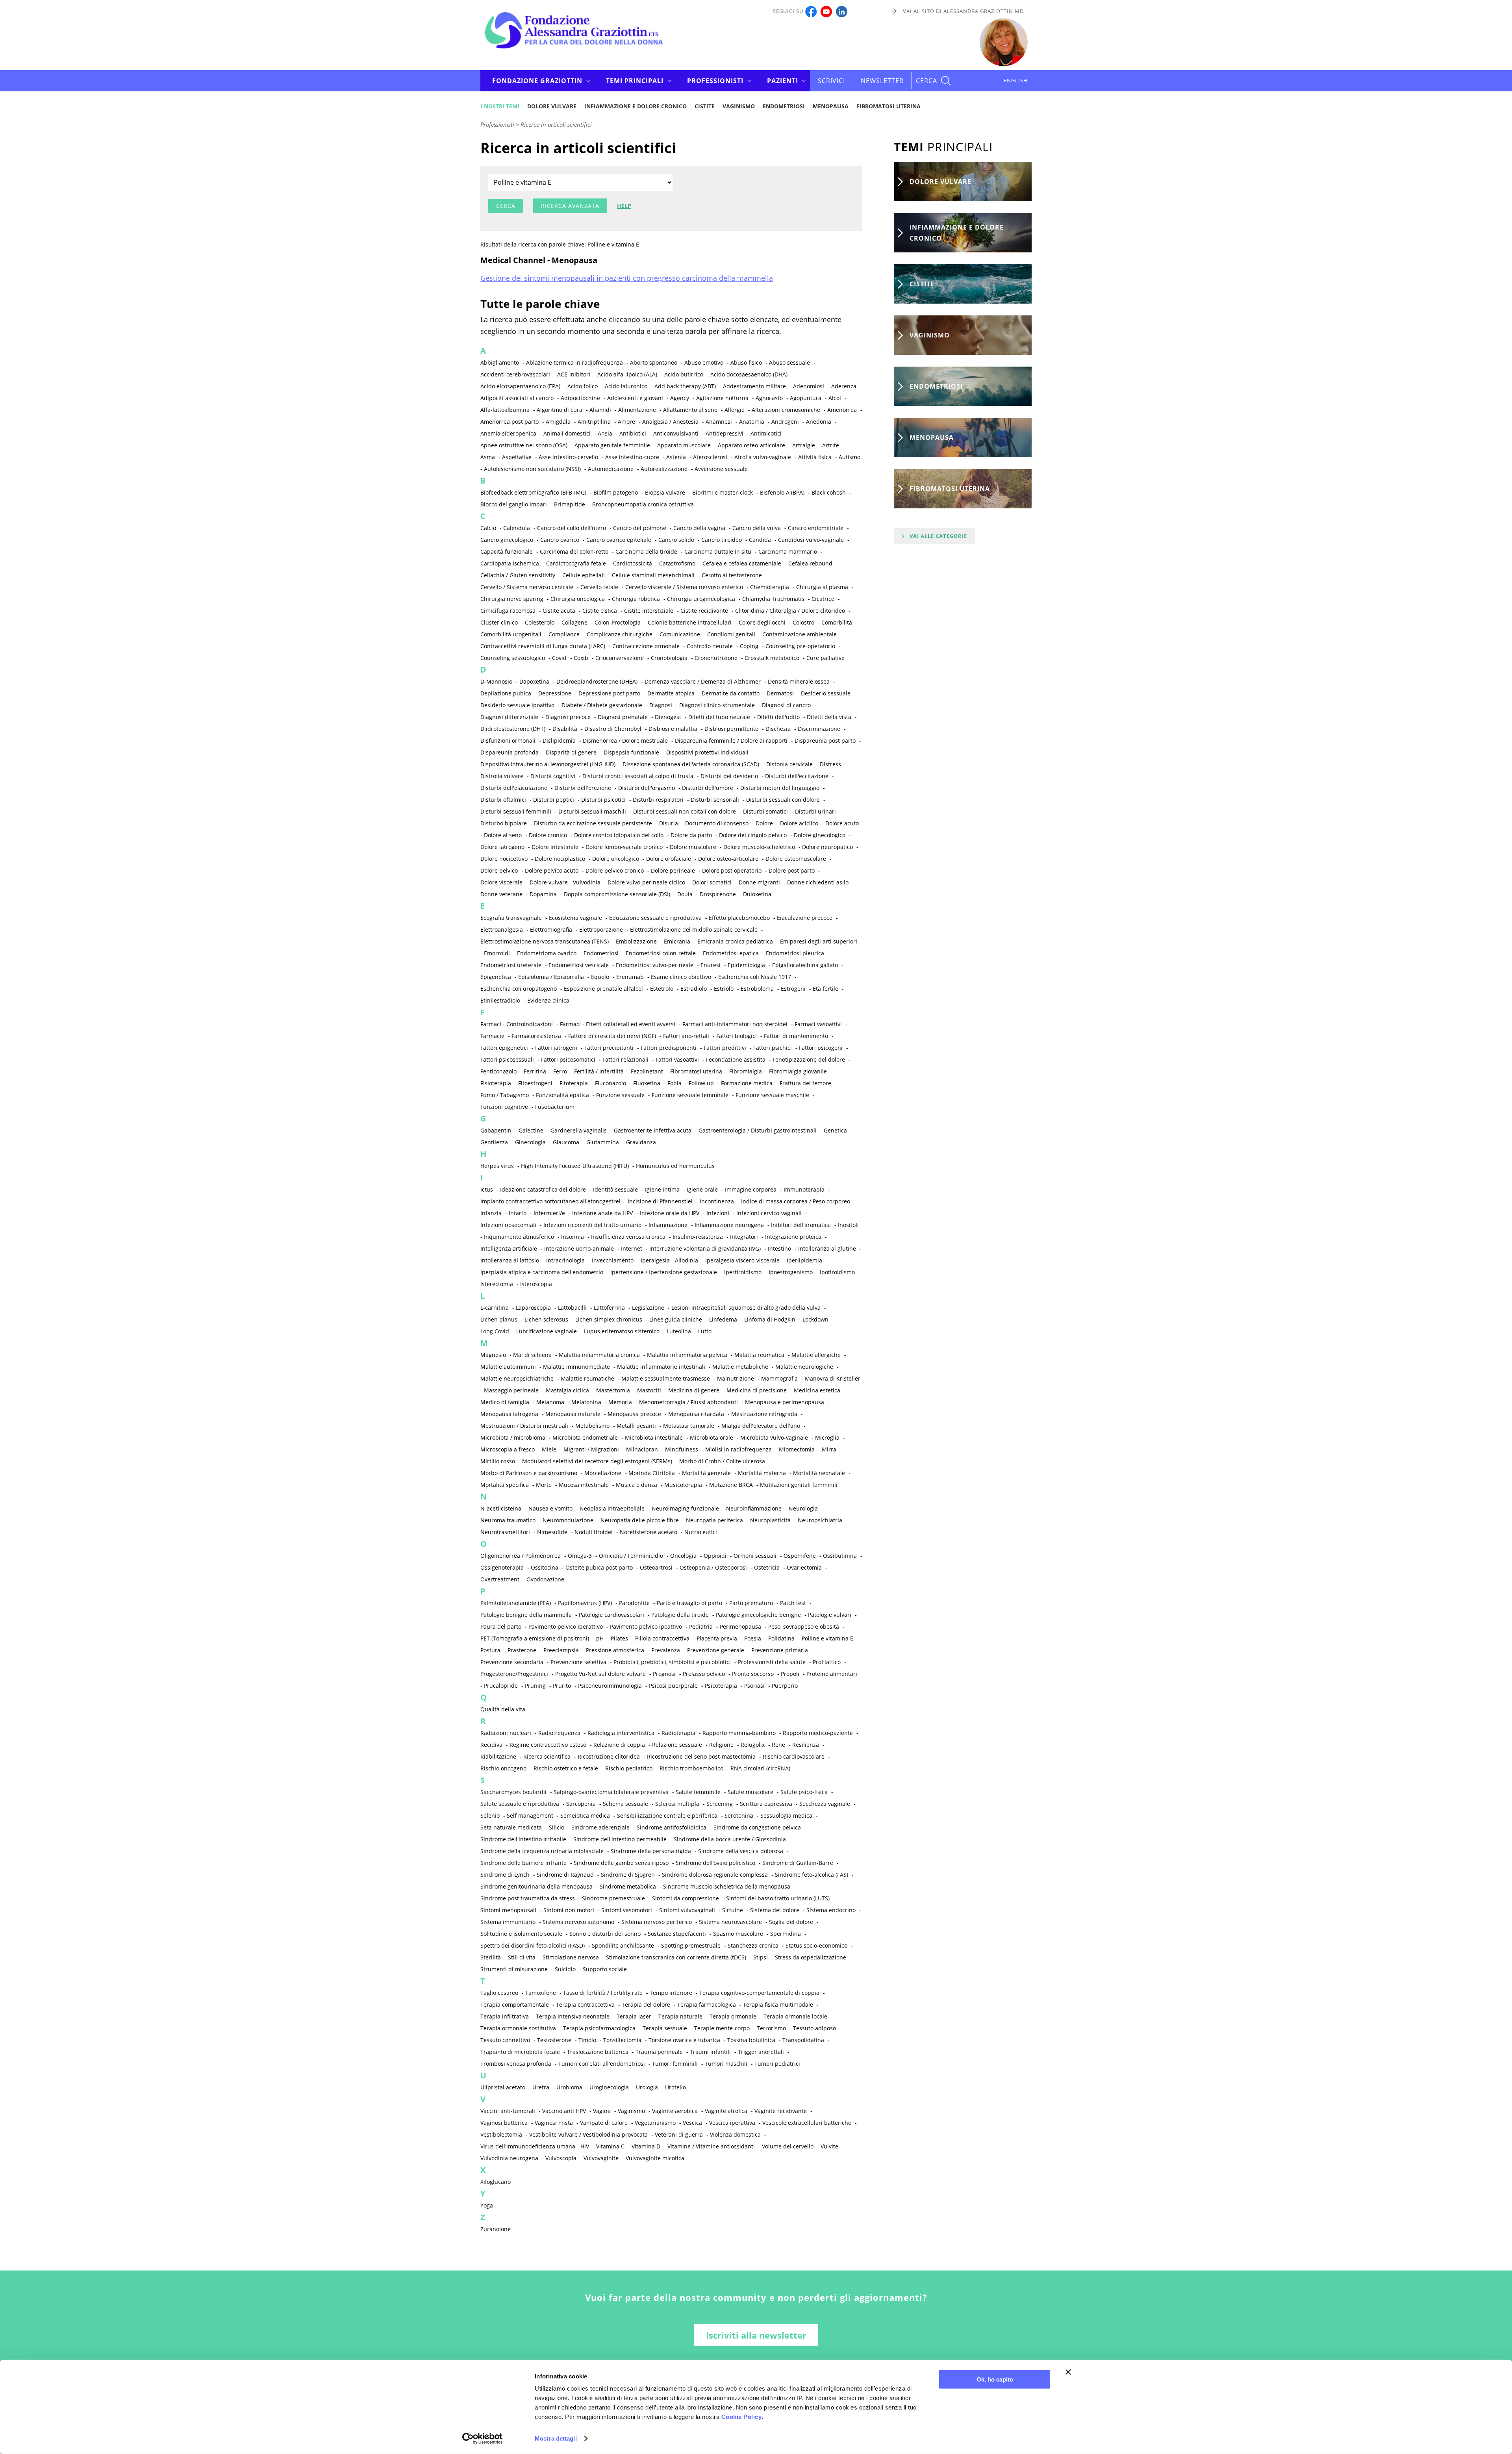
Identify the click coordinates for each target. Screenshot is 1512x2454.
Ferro (560, 1071)
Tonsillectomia (622, 2040)
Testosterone (554, 2040)
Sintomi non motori (569, 1910)
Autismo (850, 457)
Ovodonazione (545, 1579)
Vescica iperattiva (732, 2123)
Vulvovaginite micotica (655, 2158)
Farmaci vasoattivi (818, 1024)
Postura (490, 1650)
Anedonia (819, 422)
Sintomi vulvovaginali (687, 1910)
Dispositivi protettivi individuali (707, 752)
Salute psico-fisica (804, 1792)
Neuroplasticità (770, 1520)
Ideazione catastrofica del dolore (543, 1189)
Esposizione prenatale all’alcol (603, 989)
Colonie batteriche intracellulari (690, 622)
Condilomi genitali (731, 634)
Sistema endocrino (831, 1910)
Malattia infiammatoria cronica (599, 1355)
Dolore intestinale (555, 847)
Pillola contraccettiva (662, 1638)
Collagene (574, 622)
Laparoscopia (533, 1308)
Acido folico (583, 386)
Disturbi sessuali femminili (516, 811)
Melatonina (586, 1402)
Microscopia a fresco (508, 1449)
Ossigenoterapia (502, 1567)
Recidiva (491, 1745)
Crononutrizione (716, 658)
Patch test (793, 1603)
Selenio (490, 1815)
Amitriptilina (594, 422)
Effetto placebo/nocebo (739, 918)
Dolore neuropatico (827, 847)
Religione (721, 1745)
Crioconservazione (620, 658)
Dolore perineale (673, 870)
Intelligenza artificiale (509, 1248)
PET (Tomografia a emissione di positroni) (535, 1638)
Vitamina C (610, 2146)
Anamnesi (719, 422)
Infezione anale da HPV (602, 1213)
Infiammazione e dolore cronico (636, 106)
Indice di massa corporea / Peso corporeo (796, 1201)
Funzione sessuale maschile (772, 1095)
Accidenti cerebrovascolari (515, 374)
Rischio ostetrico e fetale (566, 1768)
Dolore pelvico (499, 870)
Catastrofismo (677, 563)
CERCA (926, 81)
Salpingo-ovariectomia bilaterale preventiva (611, 1792)
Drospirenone (718, 894)
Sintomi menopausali (508, 1910)
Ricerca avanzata (570, 206)
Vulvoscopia (561, 2158)
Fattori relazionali (625, 1059)
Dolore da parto (691, 835)
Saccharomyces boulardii (513, 1792)
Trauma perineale (659, 2052)
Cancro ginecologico (507, 540)
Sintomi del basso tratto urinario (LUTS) (778, 1898)
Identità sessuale (615, 1189)
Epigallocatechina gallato (805, 965)
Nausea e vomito (550, 1508)
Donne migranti (759, 882)
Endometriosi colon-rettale (661, 953)
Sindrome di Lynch (505, 1875)
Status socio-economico (816, 1945)
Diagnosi (661, 705)
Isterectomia (497, 1284)
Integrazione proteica (793, 1237)
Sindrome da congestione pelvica (757, 1827)
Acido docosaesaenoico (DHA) (749, 374)
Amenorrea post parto (510, 422)
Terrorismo (771, 2028)
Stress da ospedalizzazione (811, 1957)
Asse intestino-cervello (568, 457)
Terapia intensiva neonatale (573, 2016)
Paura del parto (501, 1626)
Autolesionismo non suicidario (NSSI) (532, 469)
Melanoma (550, 1402)
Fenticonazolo (498, 1071)
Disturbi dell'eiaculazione (514, 788)
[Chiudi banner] (1068, 2372)
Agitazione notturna (722, 398)
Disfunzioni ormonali (508, 740)
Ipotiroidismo (837, 1272)
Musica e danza (636, 1485)
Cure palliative (825, 658)
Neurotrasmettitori (505, 1532)
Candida (760, 540)
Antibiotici (633, 433)
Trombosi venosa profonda (516, 2064)
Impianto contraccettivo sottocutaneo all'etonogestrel (550, 1201)
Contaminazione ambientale (800, 634)
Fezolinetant (647, 1071)
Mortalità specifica (505, 1485)
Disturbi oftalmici (503, 800)
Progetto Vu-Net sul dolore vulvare (600, 1674)
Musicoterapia (683, 1485)
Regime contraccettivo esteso (548, 1745)
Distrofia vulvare (502, 776)
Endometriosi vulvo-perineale (655, 965)
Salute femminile (698, 1792)
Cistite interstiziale (649, 611)
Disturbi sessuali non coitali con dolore (685, 811)
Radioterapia (678, 1733)
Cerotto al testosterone (732, 575)
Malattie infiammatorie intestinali (661, 1367)
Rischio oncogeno (503, 1768)
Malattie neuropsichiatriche (517, 1378)
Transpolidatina (803, 2040)
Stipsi (761, 1957)
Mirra (829, 1449)
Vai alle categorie (938, 536)
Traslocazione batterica (598, 2052)
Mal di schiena (532, 1355)
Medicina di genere (694, 1390)
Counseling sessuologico (513, 658)
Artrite (831, 445)
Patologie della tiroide (680, 1615)
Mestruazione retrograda (764, 1414)
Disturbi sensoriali (715, 800)
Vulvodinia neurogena (509, 2158)
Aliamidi (600, 410)
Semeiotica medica (585, 1815)
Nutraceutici (701, 1532)
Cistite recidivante (704, 611)
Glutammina (603, 1142)
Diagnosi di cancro (786, 705)
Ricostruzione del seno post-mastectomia (701, 1756)
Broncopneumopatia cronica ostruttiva (643, 504)
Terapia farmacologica (707, 2005)
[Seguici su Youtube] (826, 11)
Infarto (518, 1213)
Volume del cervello (788, 2146)
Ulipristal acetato (503, 2087)
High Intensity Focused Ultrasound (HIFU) (575, 1166)
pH (600, 1638)
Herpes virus (497, 1166)
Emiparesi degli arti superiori (819, 941)
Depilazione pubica (506, 693)
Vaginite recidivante (781, 2111)
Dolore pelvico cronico (615, 870)
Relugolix (753, 1745)
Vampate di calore (604, 2123)
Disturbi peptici (554, 800)
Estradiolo (694, 989)
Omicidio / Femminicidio (631, 1556)
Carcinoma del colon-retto (574, 551)
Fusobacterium (555, 1107)
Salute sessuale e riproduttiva (520, 1804)
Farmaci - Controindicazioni (517, 1024)
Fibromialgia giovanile (798, 1071)
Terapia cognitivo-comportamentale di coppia (759, 1993)
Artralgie (804, 445)
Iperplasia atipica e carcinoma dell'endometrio (542, 1272)
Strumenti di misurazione (514, 1969)
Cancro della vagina (699, 528)
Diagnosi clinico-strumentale (717, 705)
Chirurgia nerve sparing (512, 599)
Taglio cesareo (499, 1993)
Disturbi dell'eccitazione (797, 776)
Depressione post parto (609, 693)
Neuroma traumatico (508, 1520)
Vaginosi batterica (504, 2123)
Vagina (602, 2111)
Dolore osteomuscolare (796, 859)
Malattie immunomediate (576, 1367)
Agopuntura (806, 398)
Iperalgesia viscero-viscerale (742, 1260)
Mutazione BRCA (731, 1485)
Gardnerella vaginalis (579, 1130)
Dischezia (778, 729)
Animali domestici (567, 433)
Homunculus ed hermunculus (675, 1166)
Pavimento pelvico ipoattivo (646, 1626)
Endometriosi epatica (731, 953)
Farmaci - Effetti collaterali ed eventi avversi (618, 1024)
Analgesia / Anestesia (670, 422)
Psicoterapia (721, 1686)
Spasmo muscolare (738, 1934)
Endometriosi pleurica (795, 953)
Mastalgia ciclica (567, 1390)
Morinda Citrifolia (652, 1473)
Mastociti (649, 1390)
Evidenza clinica (548, 1000)
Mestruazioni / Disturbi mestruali (524, 1426)
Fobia (674, 1083)
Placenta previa (717, 1638)
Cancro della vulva (757, 528)
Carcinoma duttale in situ (718, 551)
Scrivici (831, 81)
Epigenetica (496, 977)
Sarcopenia (581, 1804)
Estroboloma (757, 989)
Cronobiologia (669, 658)
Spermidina (786, 1934)
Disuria (669, 823)
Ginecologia (530, 1142)
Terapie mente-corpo (722, 2028)
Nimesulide (552, 1532)
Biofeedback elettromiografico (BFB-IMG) (533, 492)
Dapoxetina (534, 681)
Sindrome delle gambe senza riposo (621, 1863)
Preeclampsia (561, 1650)
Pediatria (701, 1626)
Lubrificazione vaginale (547, 1331)
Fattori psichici (773, 1048)
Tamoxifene (541, 1993)
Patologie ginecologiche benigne (758, 1615)
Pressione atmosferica (615, 1650)
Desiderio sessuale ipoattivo (517, 705)
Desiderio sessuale (826, 693)
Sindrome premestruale (613, 1898)
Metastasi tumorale (689, 1426)
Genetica (835, 1130)
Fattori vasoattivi (677, 1059)
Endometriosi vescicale (579, 965)
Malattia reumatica (759, 1355)
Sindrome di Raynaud (565, 1875)
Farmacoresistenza (536, 1036)
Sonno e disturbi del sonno (605, 1934)
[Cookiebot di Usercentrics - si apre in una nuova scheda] (483, 2439)
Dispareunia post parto (825, 740)
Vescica (692, 2123)
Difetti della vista (829, 717)
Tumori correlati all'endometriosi (602, 2064)
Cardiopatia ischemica (510, 563)
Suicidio (565, 1969)
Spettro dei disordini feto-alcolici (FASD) (533, 1945)
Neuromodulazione (568, 1520)
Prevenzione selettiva (578, 1662)
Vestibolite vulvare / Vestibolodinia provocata (588, 2134)
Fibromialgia (746, 1071)
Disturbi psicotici (603, 800)
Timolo (587, 2040)
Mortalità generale (706, 1473)
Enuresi (711, 965)
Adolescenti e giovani (635, 398)
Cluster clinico (499, 622)
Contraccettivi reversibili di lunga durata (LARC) (543, 646)
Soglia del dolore (791, 1922)
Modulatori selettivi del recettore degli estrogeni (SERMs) (597, 1461)
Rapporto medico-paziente (818, 1733)
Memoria (620, 1402)
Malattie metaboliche (740, 1367)
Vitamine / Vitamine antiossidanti (711, 2146)
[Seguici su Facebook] (811, 11)
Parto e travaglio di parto (689, 1603)
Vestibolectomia (501, 2134)
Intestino (779, 1248)
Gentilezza (494, 1142)
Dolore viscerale (501, 882)
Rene (778, 1745)
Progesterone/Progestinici (514, 1674)
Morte (544, 1485)
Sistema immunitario (508, 1922)
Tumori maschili (726, 2064)
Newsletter (882, 81)
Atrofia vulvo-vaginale (763, 457)
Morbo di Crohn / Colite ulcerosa (722, 1461)
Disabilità (565, 729)
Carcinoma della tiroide (646, 551)
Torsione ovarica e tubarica (684, 2040)
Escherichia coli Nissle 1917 (755, 977)
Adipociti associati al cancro (517, 398)
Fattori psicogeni (821, 1048)
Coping (749, 646)
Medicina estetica (817, 1390)
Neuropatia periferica (714, 1520)
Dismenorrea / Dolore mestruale (625, 740)
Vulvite (829, 2146)
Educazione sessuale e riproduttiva (655, 918)
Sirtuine (733, 1910)
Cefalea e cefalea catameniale (742, 563)
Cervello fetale (599, 587)
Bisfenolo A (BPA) (782, 492)
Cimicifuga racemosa (508, 611)
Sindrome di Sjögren (628, 1875)
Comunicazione (680, 634)
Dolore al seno (503, 835)
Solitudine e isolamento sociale (521, 1934)
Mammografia (779, 1378)
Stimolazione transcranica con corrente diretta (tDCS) (676, 1957)
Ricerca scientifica (547, 1756)
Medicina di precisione (757, 1390)
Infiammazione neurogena (729, 1225)
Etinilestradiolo (500, 1000)
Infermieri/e (549, 1213)
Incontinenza (717, 1201)
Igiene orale (702, 1189)
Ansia (605, 433)
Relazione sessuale (677, 1745)
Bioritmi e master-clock (723, 492)
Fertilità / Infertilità (599, 1071)
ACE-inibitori (574, 374)
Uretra (541, 2087)
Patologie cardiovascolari (611, 1615)
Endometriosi (784, 106)
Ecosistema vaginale (575, 918)
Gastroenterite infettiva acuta (653, 1130)
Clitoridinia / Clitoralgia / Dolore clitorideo (790, 611)
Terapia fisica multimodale (778, 2005)
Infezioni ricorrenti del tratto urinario (592, 1225)
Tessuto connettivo (505, 2040)
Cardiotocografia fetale (576, 563)
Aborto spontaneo (654, 362)
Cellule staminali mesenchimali (653, 575)
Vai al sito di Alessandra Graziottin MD (963, 11)
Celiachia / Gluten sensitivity (518, 575)
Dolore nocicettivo (504, 859)
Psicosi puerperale (673, 1686)
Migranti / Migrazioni (591, 1449)
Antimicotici (766, 433)
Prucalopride (501, 1686)
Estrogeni (793, 989)
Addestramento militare (754, 386)
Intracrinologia (565, 1260)
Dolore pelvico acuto (552, 870)
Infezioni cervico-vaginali (769, 1213)
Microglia (827, 1437)
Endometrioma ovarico (547, 953)
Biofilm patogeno (616, 492)
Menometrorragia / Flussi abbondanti (688, 1402)
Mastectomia (613, 1390)
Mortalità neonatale (819, 1473)
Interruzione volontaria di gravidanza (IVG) (705, 1248)
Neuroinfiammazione (754, 1508)
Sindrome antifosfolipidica (672, 1827)
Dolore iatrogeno (502, 847)
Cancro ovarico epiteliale (619, 540)
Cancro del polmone (640, 528)
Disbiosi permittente (731, 729)
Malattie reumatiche (587, 1378)
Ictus (487, 1189)
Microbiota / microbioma (513, 1437)
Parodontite (634, 1603)
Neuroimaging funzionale (685, 1508)
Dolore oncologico (616, 859)
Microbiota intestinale (654, 1437)
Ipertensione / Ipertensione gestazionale (664, 1272)
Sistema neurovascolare (730, 1922)
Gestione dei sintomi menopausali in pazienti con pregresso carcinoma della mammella (627, 278)
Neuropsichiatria (820, 1520)
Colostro (803, 622)
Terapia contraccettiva (585, 2005)
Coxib (581, 658)
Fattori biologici (737, 1036)
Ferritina (535, 1071)
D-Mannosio (496, 681)
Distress (830, 764)
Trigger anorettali (761, 2052)
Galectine (531, 1130)
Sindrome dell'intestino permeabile (620, 1839)
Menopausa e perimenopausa (785, 1402)
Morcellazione (603, 1473)
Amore (626, 422)
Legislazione (648, 1308)
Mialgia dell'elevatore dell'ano (761, 1426)
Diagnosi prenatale (623, 717)
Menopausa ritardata (696, 1414)
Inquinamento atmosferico (519, 1237)
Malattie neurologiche (804, 1367)
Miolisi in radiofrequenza (738, 1449)
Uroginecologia (609, 2087)
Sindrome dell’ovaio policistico (715, 1863)
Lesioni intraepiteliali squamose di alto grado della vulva (746, 1308)
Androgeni (785, 422)
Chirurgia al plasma (822, 587)
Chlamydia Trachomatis (773, 599)
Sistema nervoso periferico (657, 1922)
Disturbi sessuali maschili (592, 811)
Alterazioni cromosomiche (786, 410)
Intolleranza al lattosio (510, 1260)
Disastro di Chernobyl (613, 729)
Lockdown (815, 1319)
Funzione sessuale (620, 1095)
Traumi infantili (710, 2052)
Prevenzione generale (716, 1650)
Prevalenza (666, 1650)
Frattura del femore (805, 1083)
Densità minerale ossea (799, 681)
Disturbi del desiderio (729, 776)
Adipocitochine (580, 398)
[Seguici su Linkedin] (842, 11)
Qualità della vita (503, 1709)
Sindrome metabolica (628, 1886)
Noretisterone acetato (649, 1532)
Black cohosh (829, 492)
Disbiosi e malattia (673, 729)
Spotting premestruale (691, 1945)
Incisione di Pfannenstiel (660, 1201)
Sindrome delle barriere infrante (523, 1863)
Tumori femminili (675, 2064)
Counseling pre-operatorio (800, 646)
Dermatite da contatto (731, 693)
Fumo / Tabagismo (505, 1095)
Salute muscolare (750, 1792)
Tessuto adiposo (814, 2028)
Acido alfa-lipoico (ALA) (627, 374)
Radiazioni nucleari (506, 1733)
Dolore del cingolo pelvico (753, 835)
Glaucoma (566, 1142)
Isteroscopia (536, 1284)
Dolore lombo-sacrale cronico (624, 847)
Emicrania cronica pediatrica (735, 941)
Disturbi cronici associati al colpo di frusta (638, 776)
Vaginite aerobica (675, 2111)
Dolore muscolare (693, 847)
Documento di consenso (717, 823)
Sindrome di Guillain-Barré (798, 1863)
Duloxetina (757, 894)
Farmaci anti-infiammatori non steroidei (735, 1024)
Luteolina (679, 1331)
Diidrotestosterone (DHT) (513, 729)
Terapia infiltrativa (505, 2016)
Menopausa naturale (573, 1414)
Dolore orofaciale (669, 859)
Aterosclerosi (710, 457)
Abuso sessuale (789, 362)
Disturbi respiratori (658, 800)
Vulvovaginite (601, 2158)
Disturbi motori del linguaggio (780, 788)
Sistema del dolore (775, 1910)
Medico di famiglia (505, 1402)
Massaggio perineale (511, 1390)
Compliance (564, 634)
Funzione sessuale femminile (690, 1095)
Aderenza (844, 386)
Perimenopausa (740, 1626)
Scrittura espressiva (766, 1804)
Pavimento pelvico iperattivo (566, 1626)
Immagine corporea (751, 1189)
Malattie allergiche (816, 1355)
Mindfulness (682, 1449)
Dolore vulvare (552, 106)
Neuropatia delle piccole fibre (640, 1520)
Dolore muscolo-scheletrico (759, 847)
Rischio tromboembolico (691, 1768)
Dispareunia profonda (510, 752)
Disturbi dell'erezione (583, 788)
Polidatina (781, 1638)
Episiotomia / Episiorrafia (551, 977)
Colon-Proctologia (618, 622)
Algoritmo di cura (560, 410)
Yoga (487, 2205)
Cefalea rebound (810, 563)
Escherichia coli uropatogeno (519, 989)
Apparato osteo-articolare (751, 445)
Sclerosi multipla (677, 1804)
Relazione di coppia (619, 1745)
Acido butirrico (684, 374)
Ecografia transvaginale (511, 918)
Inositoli (848, 1225)
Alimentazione (637, 410)
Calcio (488, 528)
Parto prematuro (751, 1603)
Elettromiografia (551, 930)
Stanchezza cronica (753, 1945)
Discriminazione (819, 729)
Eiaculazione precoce (805, 918)
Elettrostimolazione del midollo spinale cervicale (694, 930)
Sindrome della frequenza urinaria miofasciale (542, 1851)
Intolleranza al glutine (827, 1248)
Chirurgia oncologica (578, 599)
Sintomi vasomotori (627, 1910)
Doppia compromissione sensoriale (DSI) (617, 894)
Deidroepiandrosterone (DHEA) (597, 681)
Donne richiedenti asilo (818, 882)
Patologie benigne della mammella (526, 1615)
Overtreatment (500, 1579)
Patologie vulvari (830, 1615)
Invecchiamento (613, 1260)
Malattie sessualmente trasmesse (666, 1378)
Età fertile (825, 989)
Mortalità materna (762, 1473)
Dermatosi (780, 693)
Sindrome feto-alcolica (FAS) (812, 1875)
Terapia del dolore (646, 2005)
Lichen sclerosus (546, 1319)
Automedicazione (611, 469)
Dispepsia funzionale (631, 752)
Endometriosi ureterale (511, 965)
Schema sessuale (625, 1804)
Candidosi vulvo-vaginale (811, 540)
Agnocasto (769, 398)
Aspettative (517, 457)
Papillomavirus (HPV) (585, 1603)
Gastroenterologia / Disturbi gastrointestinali (758, 1130)
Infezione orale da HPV (670, 1213)
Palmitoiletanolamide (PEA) (516, 1603)
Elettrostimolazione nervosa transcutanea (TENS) (545, 941)
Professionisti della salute (772, 1662)
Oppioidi (715, 1556)
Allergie (735, 410)
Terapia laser (634, 2016)
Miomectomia (797, 1449)
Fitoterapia (574, 1083)
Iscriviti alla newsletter (756, 2335)
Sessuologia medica (786, 1815)
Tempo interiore (671, 1993)
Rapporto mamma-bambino (739, 1733)
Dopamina (543, 894)
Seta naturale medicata (511, 1827)
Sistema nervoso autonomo (578, 1922)
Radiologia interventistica (621, 1733)
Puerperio (785, 1686)
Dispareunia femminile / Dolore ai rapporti (731, 740)
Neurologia (803, 1508)
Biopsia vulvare (665, 492)
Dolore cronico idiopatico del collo (619, 835)
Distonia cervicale (789, 764)
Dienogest (668, 717)
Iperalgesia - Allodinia (669, 1260)
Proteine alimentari (832, 1674)
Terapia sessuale (665, 2028)
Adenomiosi (809, 386)
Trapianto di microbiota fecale (520, 2052)
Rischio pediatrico (629, 1768)
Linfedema (723, 1319)
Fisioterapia (496, 1083)
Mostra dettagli (556, 2438)
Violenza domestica (735, 2134)
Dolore (764, 823)
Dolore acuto (842, 823)
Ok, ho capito (995, 2379)
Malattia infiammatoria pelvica (687, 1355)
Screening (720, 1804)
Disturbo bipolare (504, 823)
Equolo (600, 977)
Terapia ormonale (733, 2016)
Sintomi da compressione (686, 1898)
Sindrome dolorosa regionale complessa (715, 1875)
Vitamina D (646, 2146)
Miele (549, 1449)
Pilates (619, 1638)
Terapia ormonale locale (795, 2016)
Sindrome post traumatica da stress (528, 1898)
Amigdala (558, 422)
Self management (530, 1815)
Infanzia (491, 1213)
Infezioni (718, 1213)
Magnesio (493, 1355)
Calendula (517, 528)
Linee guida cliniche (676, 1319)
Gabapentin (496, 1130)
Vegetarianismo (655, 2123)
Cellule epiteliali (584, 575)
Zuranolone (496, 2229)
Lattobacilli (572, 1308)
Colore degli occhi (762, 622)
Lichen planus (499, 1319)
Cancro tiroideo (722, 540)
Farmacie (492, 1036)
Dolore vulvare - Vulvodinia (565, 882)
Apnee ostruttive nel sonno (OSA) (524, 445)
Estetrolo (662, 989)
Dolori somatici (712, 882)
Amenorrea (842, 410)
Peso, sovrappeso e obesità (804, 1626)
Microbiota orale (712, 1437)
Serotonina (739, 1815)
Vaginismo (739, 106)
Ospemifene (800, 1556)
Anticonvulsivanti (676, 433)
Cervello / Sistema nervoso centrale (527, 587)
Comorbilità (837, 622)
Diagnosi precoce (568, 717)
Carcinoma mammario (788, 551)
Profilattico (827, 1662)
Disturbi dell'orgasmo (647, 788)
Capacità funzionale (507, 551)
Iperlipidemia (804, 1260)
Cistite (705, 106)
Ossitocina (545, 1567)
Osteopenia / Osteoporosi (713, 1567)
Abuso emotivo (704, 362)
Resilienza (806, 1745)
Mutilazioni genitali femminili (799, 1485)
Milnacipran (642, 1449)
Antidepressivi (724, 433)
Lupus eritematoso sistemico (622, 1331)
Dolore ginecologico (820, 835)
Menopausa (831, 106)
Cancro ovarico (560, 540)
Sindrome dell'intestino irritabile (523, 1839)
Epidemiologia (746, 965)
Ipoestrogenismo (791, 1272)
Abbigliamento (500, 362)
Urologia (647, 2087)
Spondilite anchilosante (623, 1945)
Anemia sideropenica (508, 433)
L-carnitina (495, 1308)
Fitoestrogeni (535, 1083)
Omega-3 (580, 1556)
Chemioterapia (770, 587)
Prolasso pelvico (704, 1674)
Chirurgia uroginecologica (701, 599)
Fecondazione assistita (736, 1059)
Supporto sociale (605, 1969)
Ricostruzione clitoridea (609, 1756)
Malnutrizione (736, 1378)
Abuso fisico (746, 362)
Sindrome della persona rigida (651, 1851)
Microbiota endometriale (585, 1437)
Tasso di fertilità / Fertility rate (603, 1993)
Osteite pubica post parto (599, 1567)
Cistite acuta (559, 611)
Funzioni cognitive (504, 1107)
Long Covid (495, 1331)
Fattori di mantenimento (796, 1036)
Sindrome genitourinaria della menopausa (536, 1886)
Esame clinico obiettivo (681, 977)
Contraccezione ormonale (646, 646)
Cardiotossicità (633, 563)
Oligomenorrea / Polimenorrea (521, 1556)
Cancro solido (676, 540)
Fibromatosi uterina (888, 106)
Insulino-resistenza (698, 1237)
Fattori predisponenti (669, 1048)
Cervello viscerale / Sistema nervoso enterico (684, 587)
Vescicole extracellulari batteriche (807, 2123)
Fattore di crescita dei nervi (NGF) (612, 1036)
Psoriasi (754, 1686)
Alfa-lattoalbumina (505, 410)
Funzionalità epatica (562, 1095)
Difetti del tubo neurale (719, 717)
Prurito (562, 1686)
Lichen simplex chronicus (609, 1319)
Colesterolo (540, 622)
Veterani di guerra (679, 2134)
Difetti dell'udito (778, 717)
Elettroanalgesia (502, 930)
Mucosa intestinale (584, 1485)
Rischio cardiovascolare (794, 1756)
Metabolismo (592, 1426)
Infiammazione (668, 1225)
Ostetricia (767, 1567)
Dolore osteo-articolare (728, 859)
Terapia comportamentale (515, 2005)
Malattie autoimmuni (508, 1367)
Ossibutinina (840, 1556)
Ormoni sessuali (755, 1556)
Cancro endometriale (816, 528)
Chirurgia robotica (636, 599)
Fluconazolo (611, 1083)
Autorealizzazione (664, 469)
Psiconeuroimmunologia (610, 1686)
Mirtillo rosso (498, 1461)
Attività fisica (815, 457)
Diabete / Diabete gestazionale (602, 705)
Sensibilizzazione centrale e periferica (667, 1815)
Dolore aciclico (799, 823)
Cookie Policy (742, 2417)
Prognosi (664, 1674)
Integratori (744, 1237)
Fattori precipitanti (609, 1048)
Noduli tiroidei (594, 1532)
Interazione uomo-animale (579, 1248)
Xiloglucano (496, 2182)
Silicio (557, 1827)
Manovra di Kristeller (833, 1378)
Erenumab (630, 977)
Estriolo (724, 989)
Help (624, 206)
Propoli (790, 1674)
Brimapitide (570, 504)
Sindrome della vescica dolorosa (741, 1851)
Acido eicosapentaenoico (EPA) (520, 386)
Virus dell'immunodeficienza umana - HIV (535, 2146)
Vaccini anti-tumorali (508, 2111)
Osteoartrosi (656, 1567)
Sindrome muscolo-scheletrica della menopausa (727, 1886)
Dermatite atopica (671, 693)
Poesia (753, 1638)
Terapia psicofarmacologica (599, 2028)
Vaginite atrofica (726, 2111)
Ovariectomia (804, 1567)
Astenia (676, 457)
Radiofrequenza (559, 1733)
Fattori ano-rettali (686, 1036)
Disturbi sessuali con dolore (783, 800)
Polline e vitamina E (827, 1638)
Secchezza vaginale (825, 1804)
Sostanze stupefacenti (677, 1934)
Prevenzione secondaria (512, 1662)
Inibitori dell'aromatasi (801, 1225)
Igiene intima (662, 1189)
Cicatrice (823, 599)
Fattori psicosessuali (507, 1059)
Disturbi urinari (815, 811)
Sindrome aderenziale (600, 1827)
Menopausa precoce (634, 1414)
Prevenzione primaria (780, 1650)
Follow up (701, 1083)
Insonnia (573, 1237)
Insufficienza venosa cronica (628, 1237)
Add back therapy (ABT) (685, 386)
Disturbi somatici (765, 811)
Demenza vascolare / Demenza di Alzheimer (703, 681)
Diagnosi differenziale (509, 717)
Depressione (555, 693)
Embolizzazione (636, 941)
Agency (680, 398)
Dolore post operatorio (732, 870)
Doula (685, 894)
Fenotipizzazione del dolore (809, 1059)
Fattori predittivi (725, 1048)
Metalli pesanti (636, 1426)
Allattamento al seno (690, 410)
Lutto (705, 1331)
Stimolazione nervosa (571, 1957)
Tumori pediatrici (777, 2064)
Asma (488, 457)
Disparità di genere (571, 752)
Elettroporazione (601, 930)
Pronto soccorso (753, 1674)
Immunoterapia (804, 1189)
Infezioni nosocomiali (508, 1225)
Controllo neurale (710, 646)
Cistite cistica (600, 611)
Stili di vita (522, 1957)
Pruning (535, 1686)
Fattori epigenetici (504, 1048)
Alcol (835, 398)
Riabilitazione (498, 1756)
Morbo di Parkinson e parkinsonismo (529, 1473)
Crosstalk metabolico (772, 658)
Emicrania (677, 941)
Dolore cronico (548, 835)
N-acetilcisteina (501, 1508)
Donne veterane (501, 894)
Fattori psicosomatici (568, 1059)
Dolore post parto (792, 870)
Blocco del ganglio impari (514, 504)
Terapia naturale (680, 2016)
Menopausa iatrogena (509, 1414)
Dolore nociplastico (560, 859)
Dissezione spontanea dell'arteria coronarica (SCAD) (691, 764)
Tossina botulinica (751, 2040)
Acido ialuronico (626, 386)
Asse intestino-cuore (632, 457)
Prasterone (522, 1650)
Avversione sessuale (721, 469)
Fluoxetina (647, 1083)
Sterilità (491, 1957)
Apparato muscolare (684, 445)
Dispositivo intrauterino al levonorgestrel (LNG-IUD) (548, 764)
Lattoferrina (609, 1308)
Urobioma (569, 2087)
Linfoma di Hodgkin (770, 1319)
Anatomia (752, 422)
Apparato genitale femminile (612, 445)
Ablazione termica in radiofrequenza (574, 362)
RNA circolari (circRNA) (760, 1768)
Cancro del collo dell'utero (572, 528)
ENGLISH (1016, 80)
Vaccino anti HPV (564, 2111)
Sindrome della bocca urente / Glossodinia (730, 1839)
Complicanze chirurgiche (620, 634)
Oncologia (683, 1556)
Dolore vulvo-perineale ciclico (646, 882)
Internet (632, 1248)
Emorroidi (497, 953)
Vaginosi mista (554, 2123)
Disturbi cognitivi (553, 776)
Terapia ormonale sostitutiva (518, 2028)
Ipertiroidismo (743, 1272)
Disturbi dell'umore (708, 788)
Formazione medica (747, 1083)
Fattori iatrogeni (556, 1048)
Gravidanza (641, 1142)
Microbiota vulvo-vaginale (774, 1437)
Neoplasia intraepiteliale (612, 1508)
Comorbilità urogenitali (511, 634)
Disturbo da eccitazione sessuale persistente (593, 823)
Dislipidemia (559, 740)
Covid (559, 658)
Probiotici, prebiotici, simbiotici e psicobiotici (672, 1662)
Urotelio (675, 2087)
